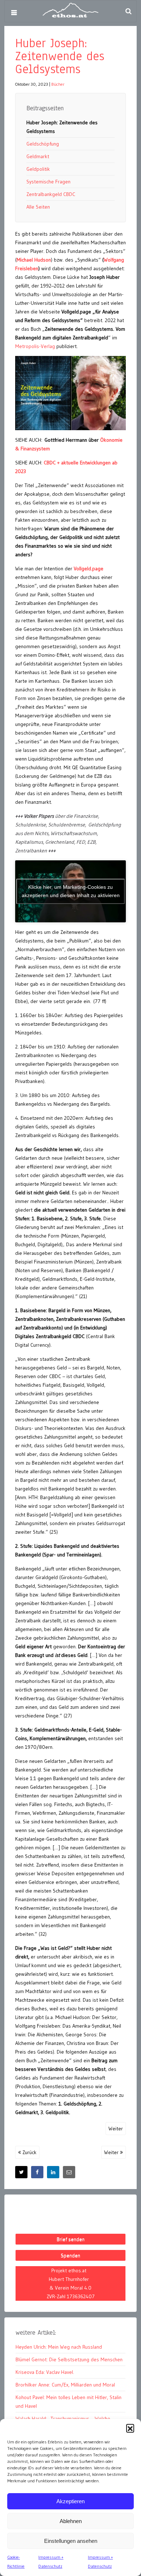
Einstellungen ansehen (71, 2541)
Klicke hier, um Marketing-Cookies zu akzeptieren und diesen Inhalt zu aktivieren (71, 891)
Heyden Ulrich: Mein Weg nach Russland (59, 2347)
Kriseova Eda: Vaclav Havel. (45, 2372)
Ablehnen (71, 2521)
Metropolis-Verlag (35, 346)
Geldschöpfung (43, 144)
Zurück (29, 2152)
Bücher (58, 84)
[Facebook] (37, 2172)
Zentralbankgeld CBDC (51, 194)
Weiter (116, 2129)
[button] (130, 2428)
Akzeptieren (70, 2501)
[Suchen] (128, 11)
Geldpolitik (38, 169)
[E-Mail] (69, 2172)
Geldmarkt (38, 156)
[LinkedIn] (53, 2172)
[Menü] (14, 13)
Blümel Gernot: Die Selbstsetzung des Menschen (69, 2359)
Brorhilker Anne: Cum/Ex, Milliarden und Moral (65, 2385)
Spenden (70, 2255)
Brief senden (71, 2239)
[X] (21, 2172)
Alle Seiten (38, 207)
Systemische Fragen (48, 182)
